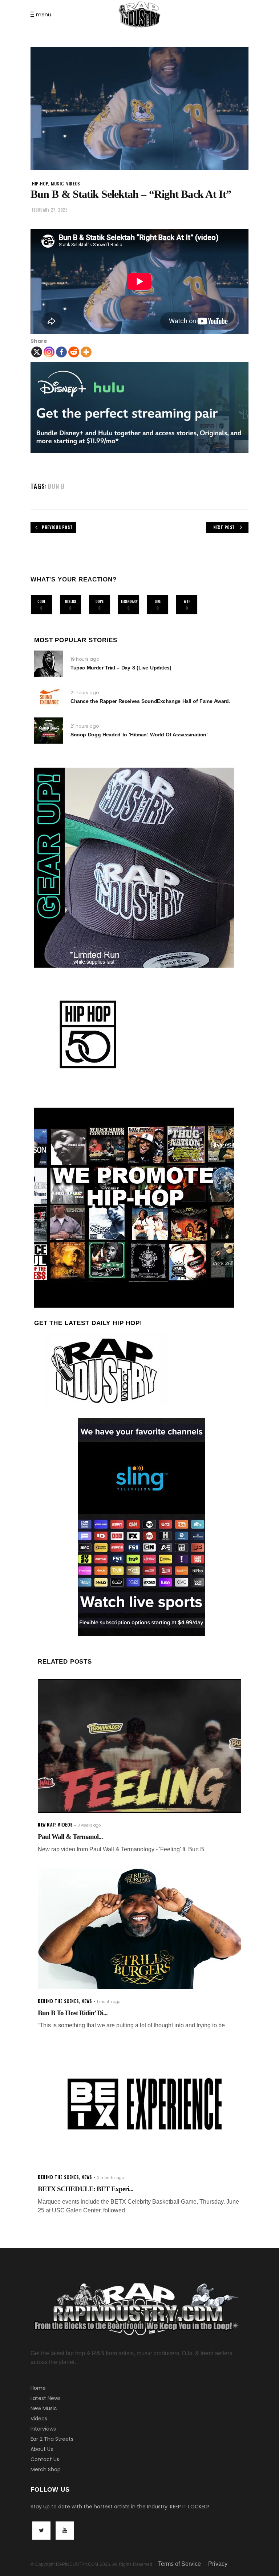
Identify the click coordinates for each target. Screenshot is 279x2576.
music (57, 183)
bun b (56, 486)
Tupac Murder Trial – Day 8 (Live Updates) (121, 668)
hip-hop (40, 183)
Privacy (218, 2564)
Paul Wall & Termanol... (70, 1837)
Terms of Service (179, 2564)
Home (38, 2388)
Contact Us (45, 2459)
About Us (42, 2449)
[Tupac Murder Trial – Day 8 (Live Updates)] (49, 664)
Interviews (43, 2429)
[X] (37, 352)
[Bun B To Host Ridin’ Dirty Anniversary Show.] (139, 1929)
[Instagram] (49, 352)
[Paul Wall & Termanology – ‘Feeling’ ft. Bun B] (139, 1746)
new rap (46, 1825)
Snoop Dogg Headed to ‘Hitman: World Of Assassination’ (139, 735)
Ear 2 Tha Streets (52, 2439)
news (87, 2001)
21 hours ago (85, 693)
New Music (44, 2408)
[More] (86, 352)
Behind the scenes (58, 2001)
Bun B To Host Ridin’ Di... (73, 2013)
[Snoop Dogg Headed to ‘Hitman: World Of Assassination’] (49, 731)
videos (73, 183)
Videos (39, 2419)
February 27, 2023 (50, 210)
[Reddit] (74, 352)
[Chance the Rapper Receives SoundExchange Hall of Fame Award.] (49, 697)
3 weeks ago (89, 1825)
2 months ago (110, 2178)
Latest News (46, 2398)
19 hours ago (85, 659)
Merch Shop (46, 2469)
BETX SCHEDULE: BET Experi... (86, 2189)
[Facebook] (61, 352)
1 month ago (109, 2002)
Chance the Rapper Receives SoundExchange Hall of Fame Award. (150, 701)
